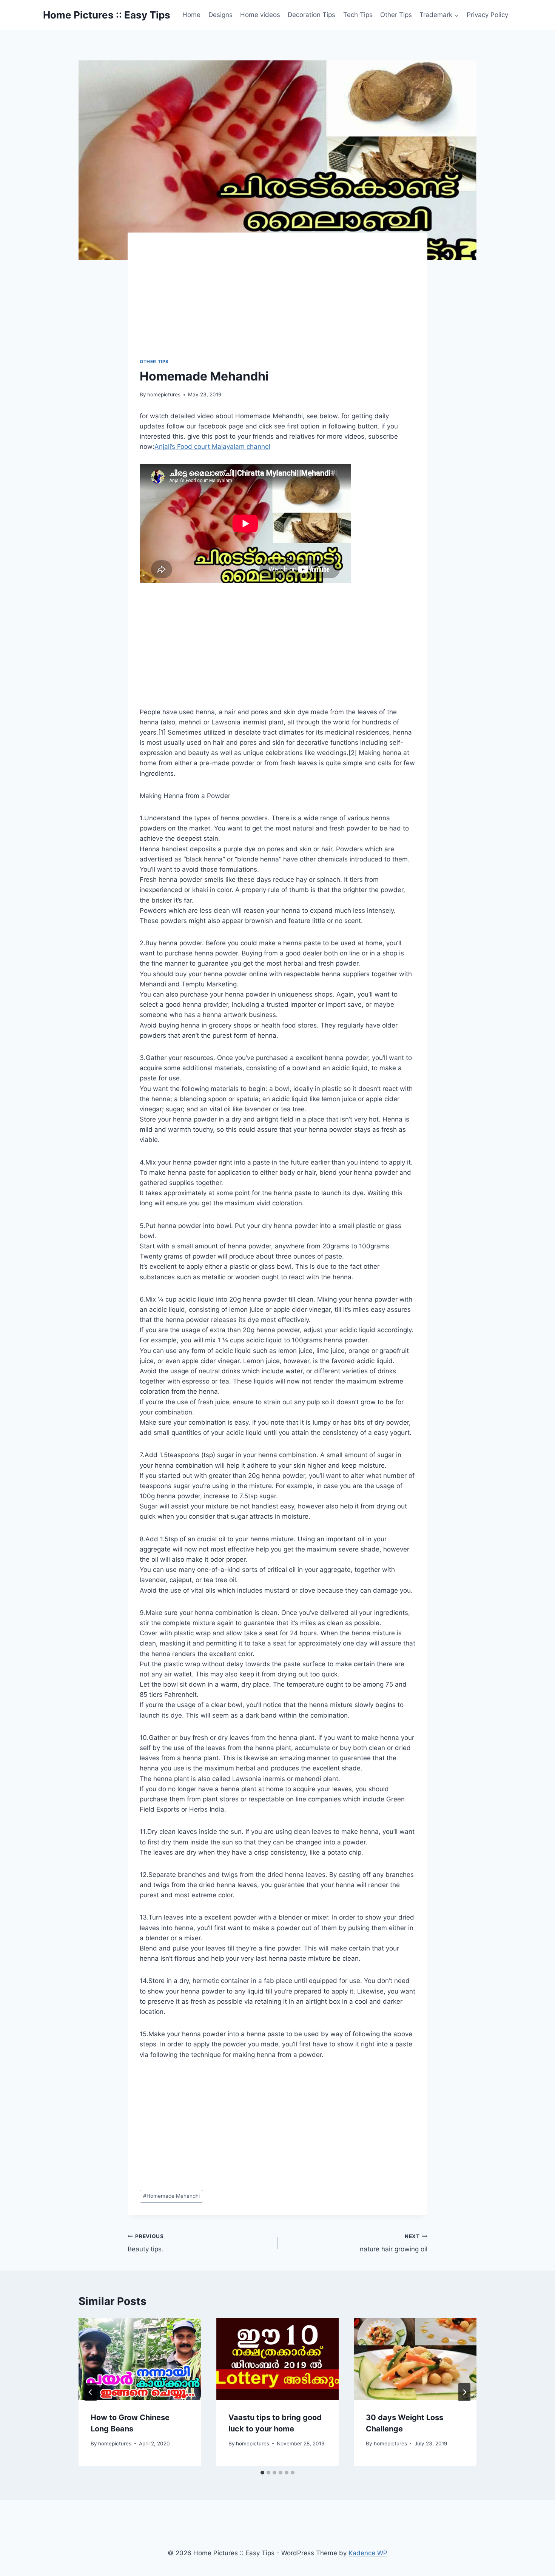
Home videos (260, 15)
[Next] (464, 2392)
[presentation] (140, 2359)
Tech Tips (358, 15)
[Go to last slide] (91, 2392)
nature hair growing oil (394, 2243)
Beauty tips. (146, 2243)
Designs (220, 15)
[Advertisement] (287, 301)
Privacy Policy (487, 15)
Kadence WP (368, 2553)
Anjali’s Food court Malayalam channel (212, 447)
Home (191, 15)
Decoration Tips (311, 15)
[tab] (262, 2473)
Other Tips (396, 15)
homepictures (164, 394)
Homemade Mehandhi (171, 2196)
